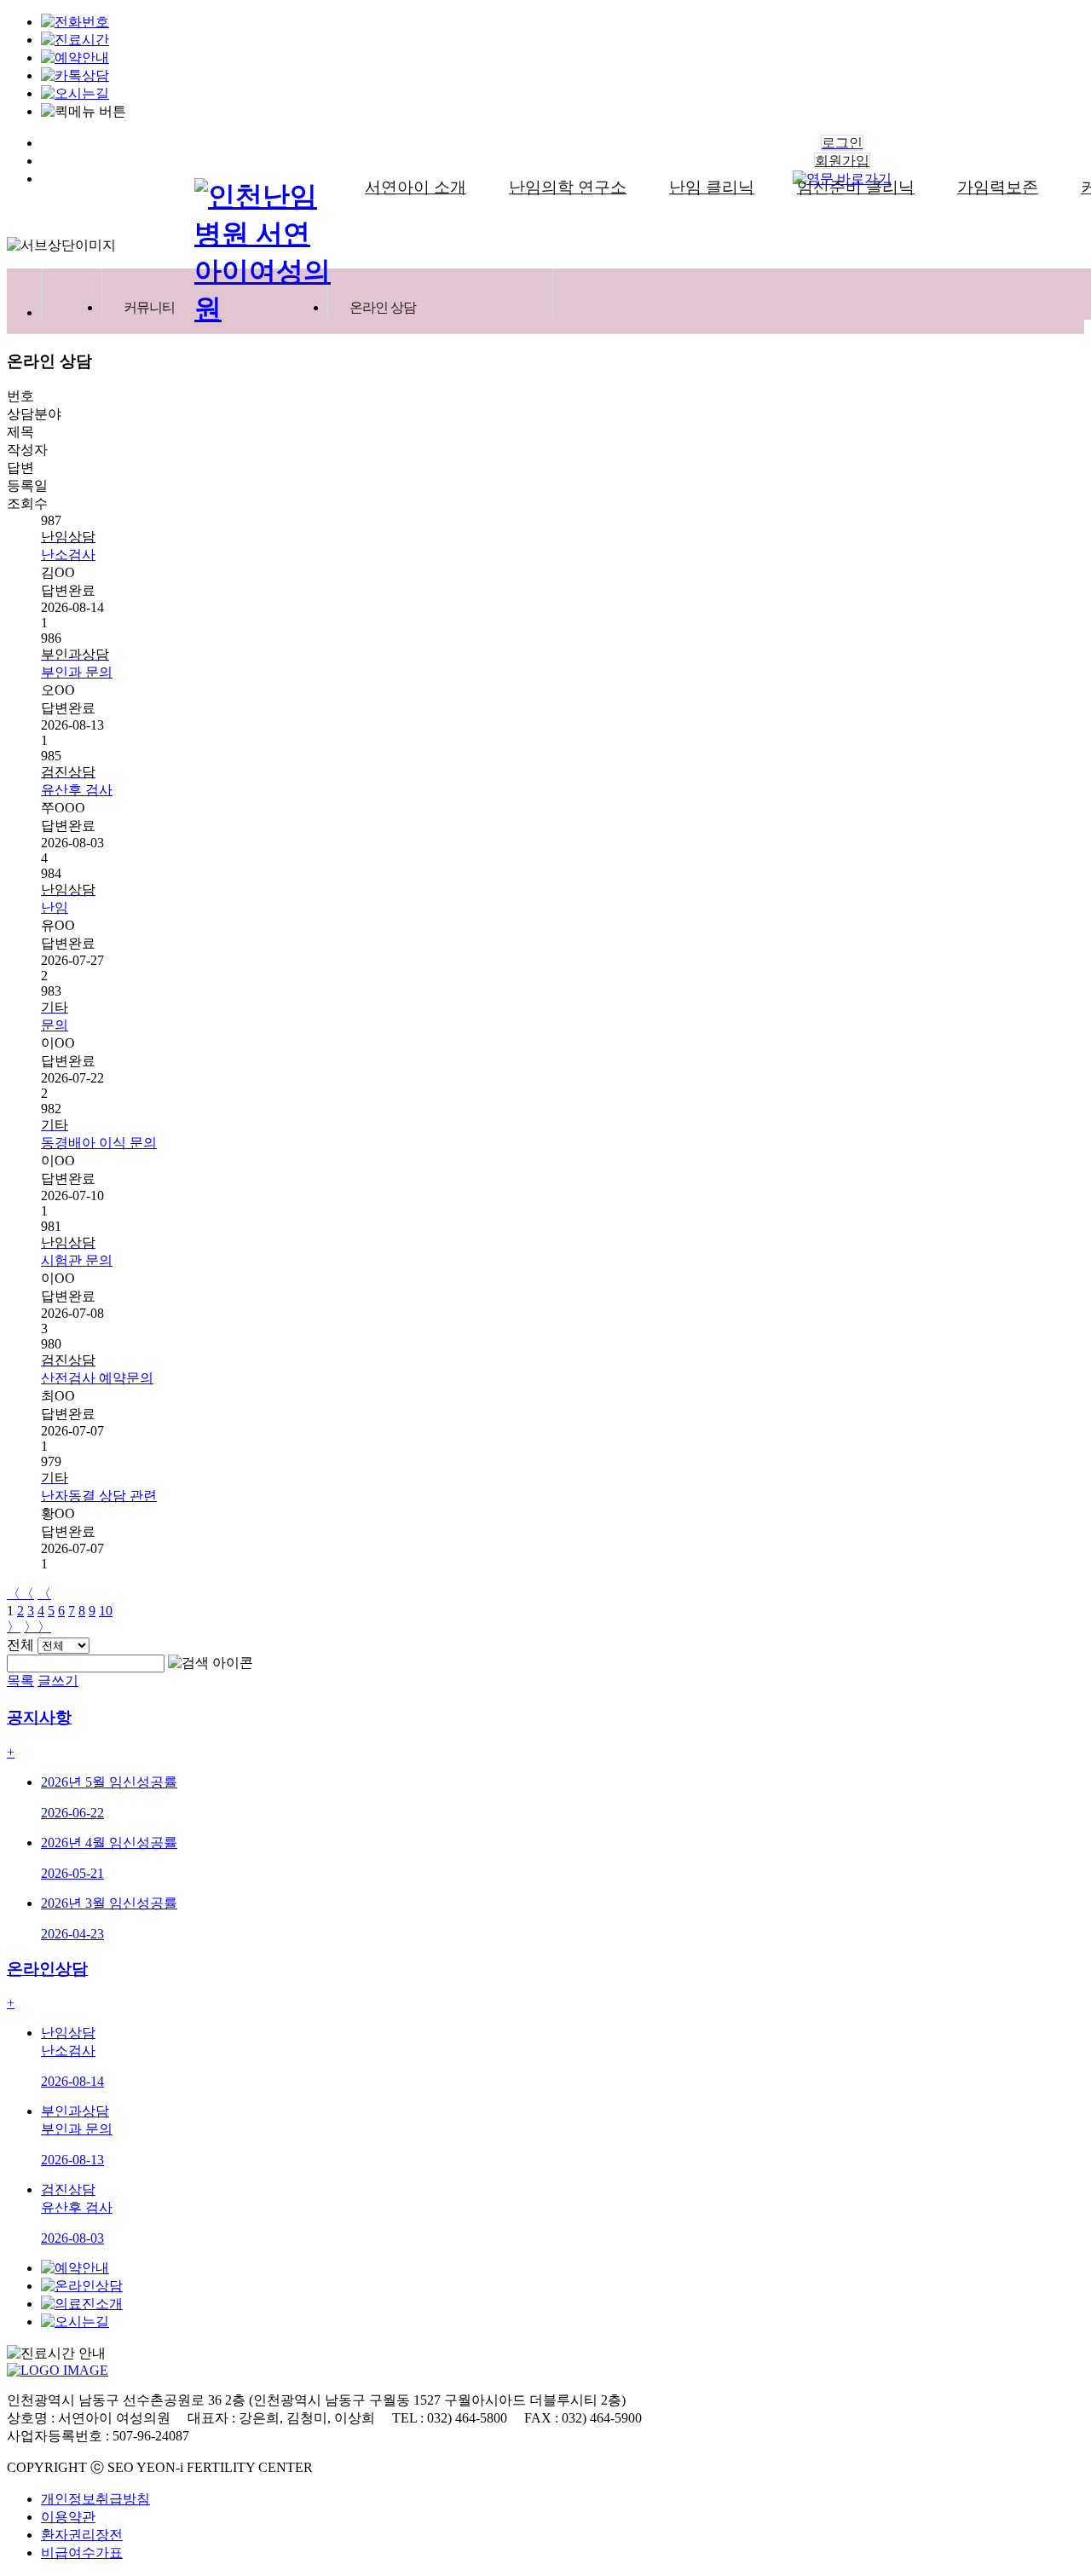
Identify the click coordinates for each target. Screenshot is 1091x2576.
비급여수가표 (82, 2553)
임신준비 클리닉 (856, 187)
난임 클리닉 (712, 187)
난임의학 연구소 (568, 187)
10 (106, 1611)
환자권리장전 (82, 2535)
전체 (20, 1645)
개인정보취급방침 (95, 2499)
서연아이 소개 (416, 187)
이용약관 (68, 2517)
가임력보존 (998, 187)
